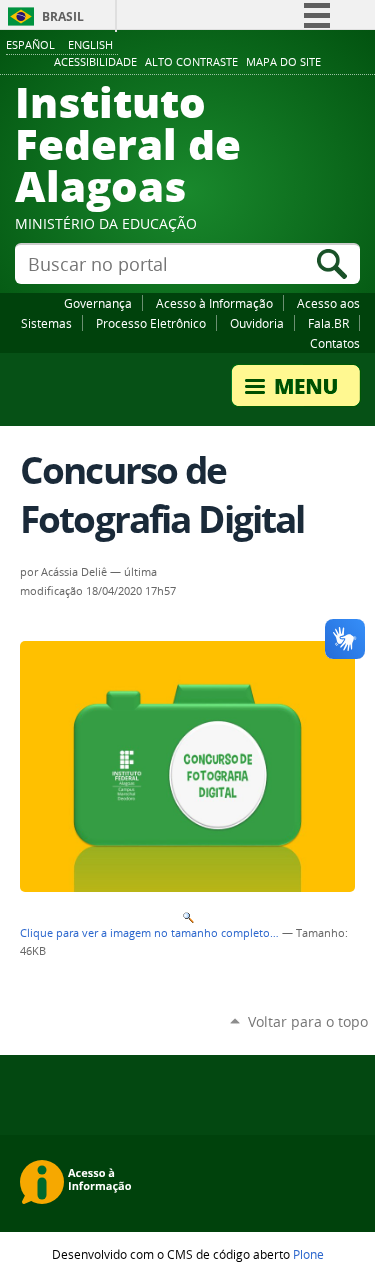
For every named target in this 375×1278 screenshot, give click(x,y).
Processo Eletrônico (151, 323)
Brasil (63, 16)
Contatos (335, 343)
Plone (308, 1254)
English (90, 44)
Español (30, 44)
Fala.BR (328, 323)
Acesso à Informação (214, 303)
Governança (98, 303)
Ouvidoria (257, 323)
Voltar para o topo (308, 1021)
